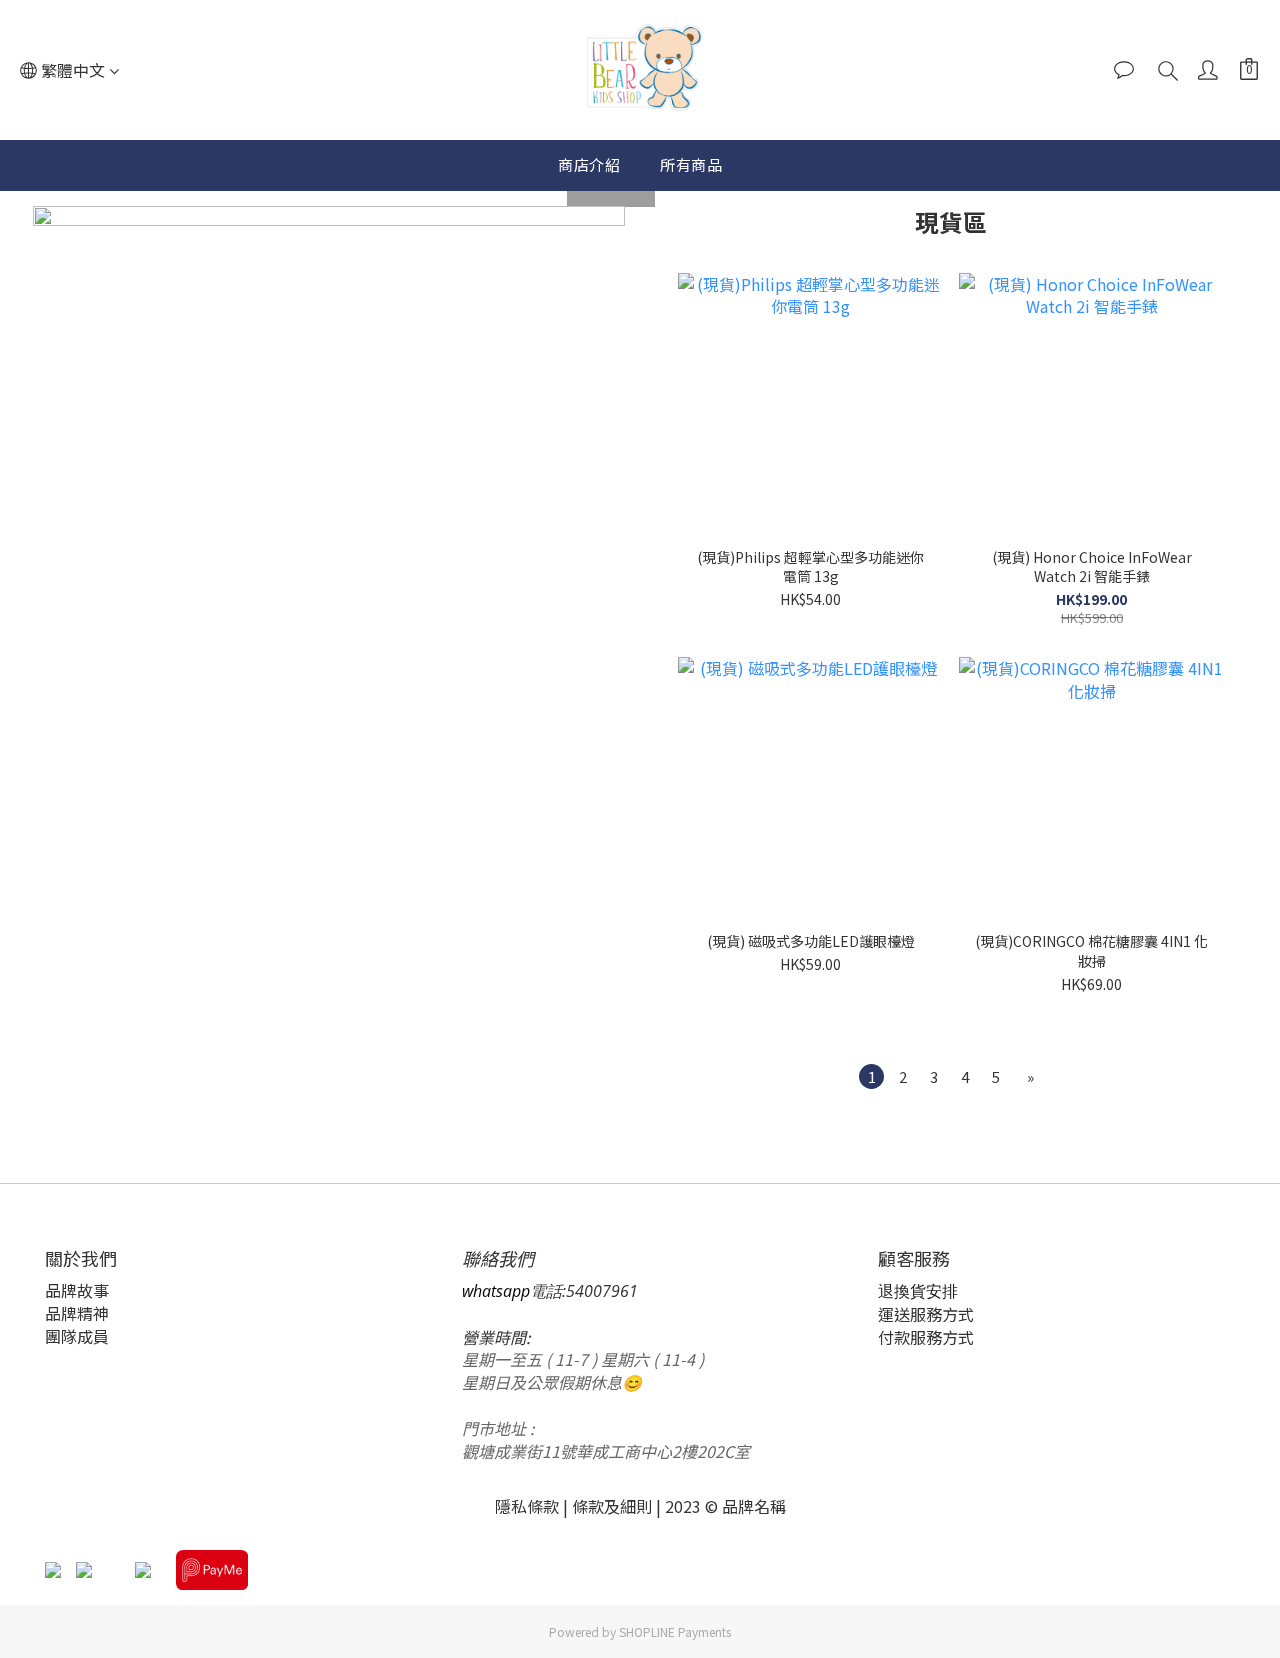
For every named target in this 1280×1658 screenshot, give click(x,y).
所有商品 (691, 164)
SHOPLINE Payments (675, 1631)
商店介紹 (589, 164)
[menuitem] (871, 1076)
